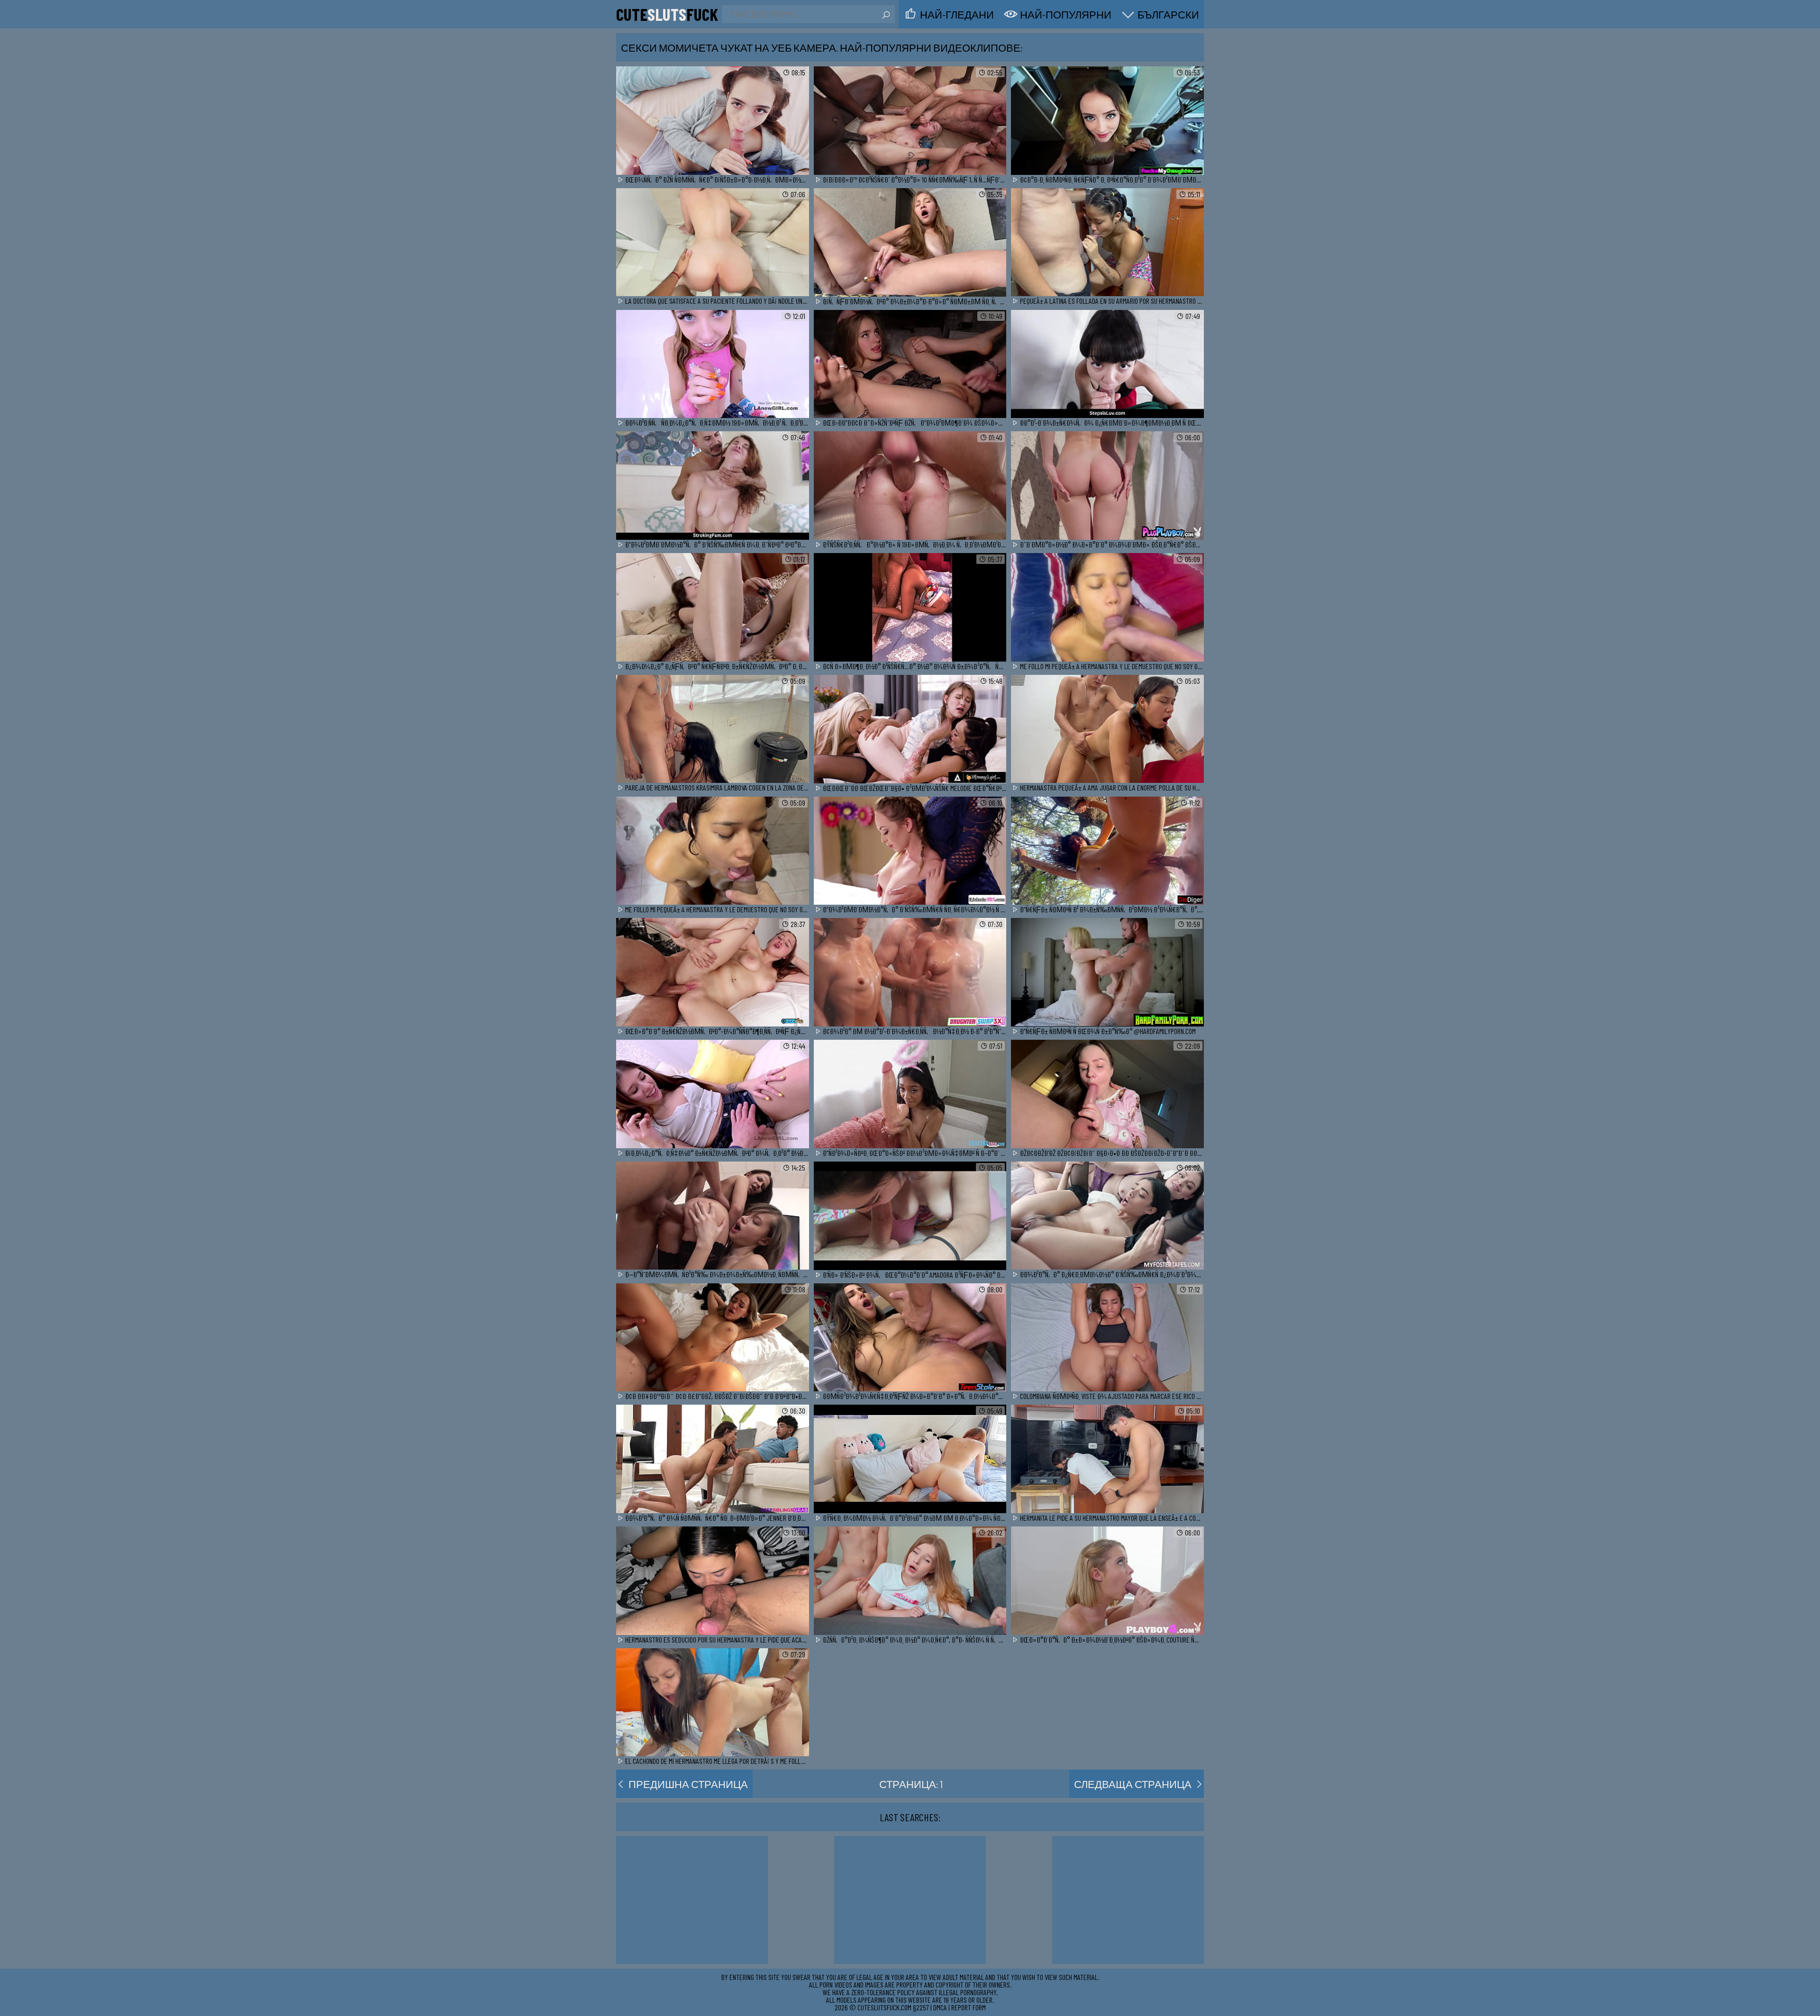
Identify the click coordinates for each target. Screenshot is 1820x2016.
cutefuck (667, 14)
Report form (969, 2007)
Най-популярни (1066, 14)
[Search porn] (885, 15)
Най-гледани (957, 14)
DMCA (940, 2007)
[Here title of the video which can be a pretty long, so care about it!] (713, 121)
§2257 (921, 2007)
